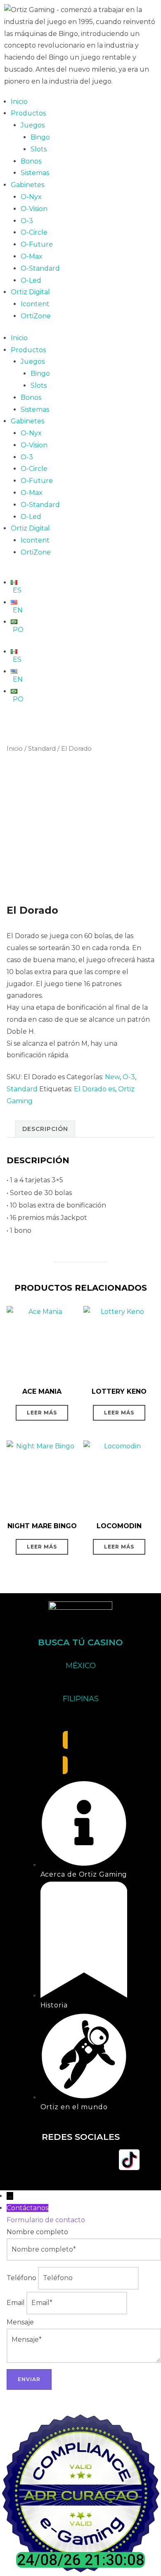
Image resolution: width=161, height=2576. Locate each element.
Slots (39, 149)
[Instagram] (56, 2160)
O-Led (31, 280)
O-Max (32, 256)
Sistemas (35, 173)
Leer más (42, 1413)
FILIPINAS (81, 1699)
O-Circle (34, 232)
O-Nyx (31, 197)
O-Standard (40, 268)
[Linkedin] (105, 2160)
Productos (28, 113)
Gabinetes (27, 185)
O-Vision (34, 209)
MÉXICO (81, 1666)
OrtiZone (36, 316)
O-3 (27, 221)
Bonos (31, 161)
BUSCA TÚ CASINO (80, 1642)
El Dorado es (95, 1089)
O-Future (37, 244)
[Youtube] (80, 2160)
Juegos (33, 125)
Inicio (19, 102)
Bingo (40, 137)
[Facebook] (32, 2160)
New (112, 1077)
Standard (42, 749)
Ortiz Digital (30, 292)
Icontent (35, 304)
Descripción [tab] (45, 1129)
